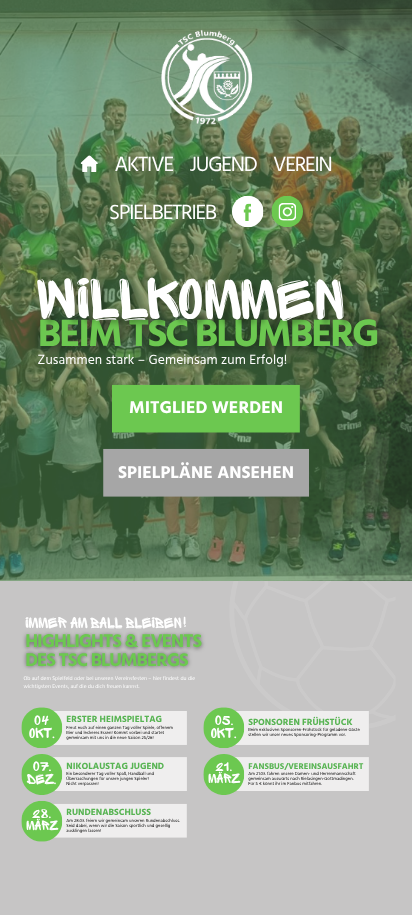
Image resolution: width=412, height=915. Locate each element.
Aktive (144, 167)
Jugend (222, 167)
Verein (302, 167)
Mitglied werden (206, 410)
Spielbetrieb (162, 215)
